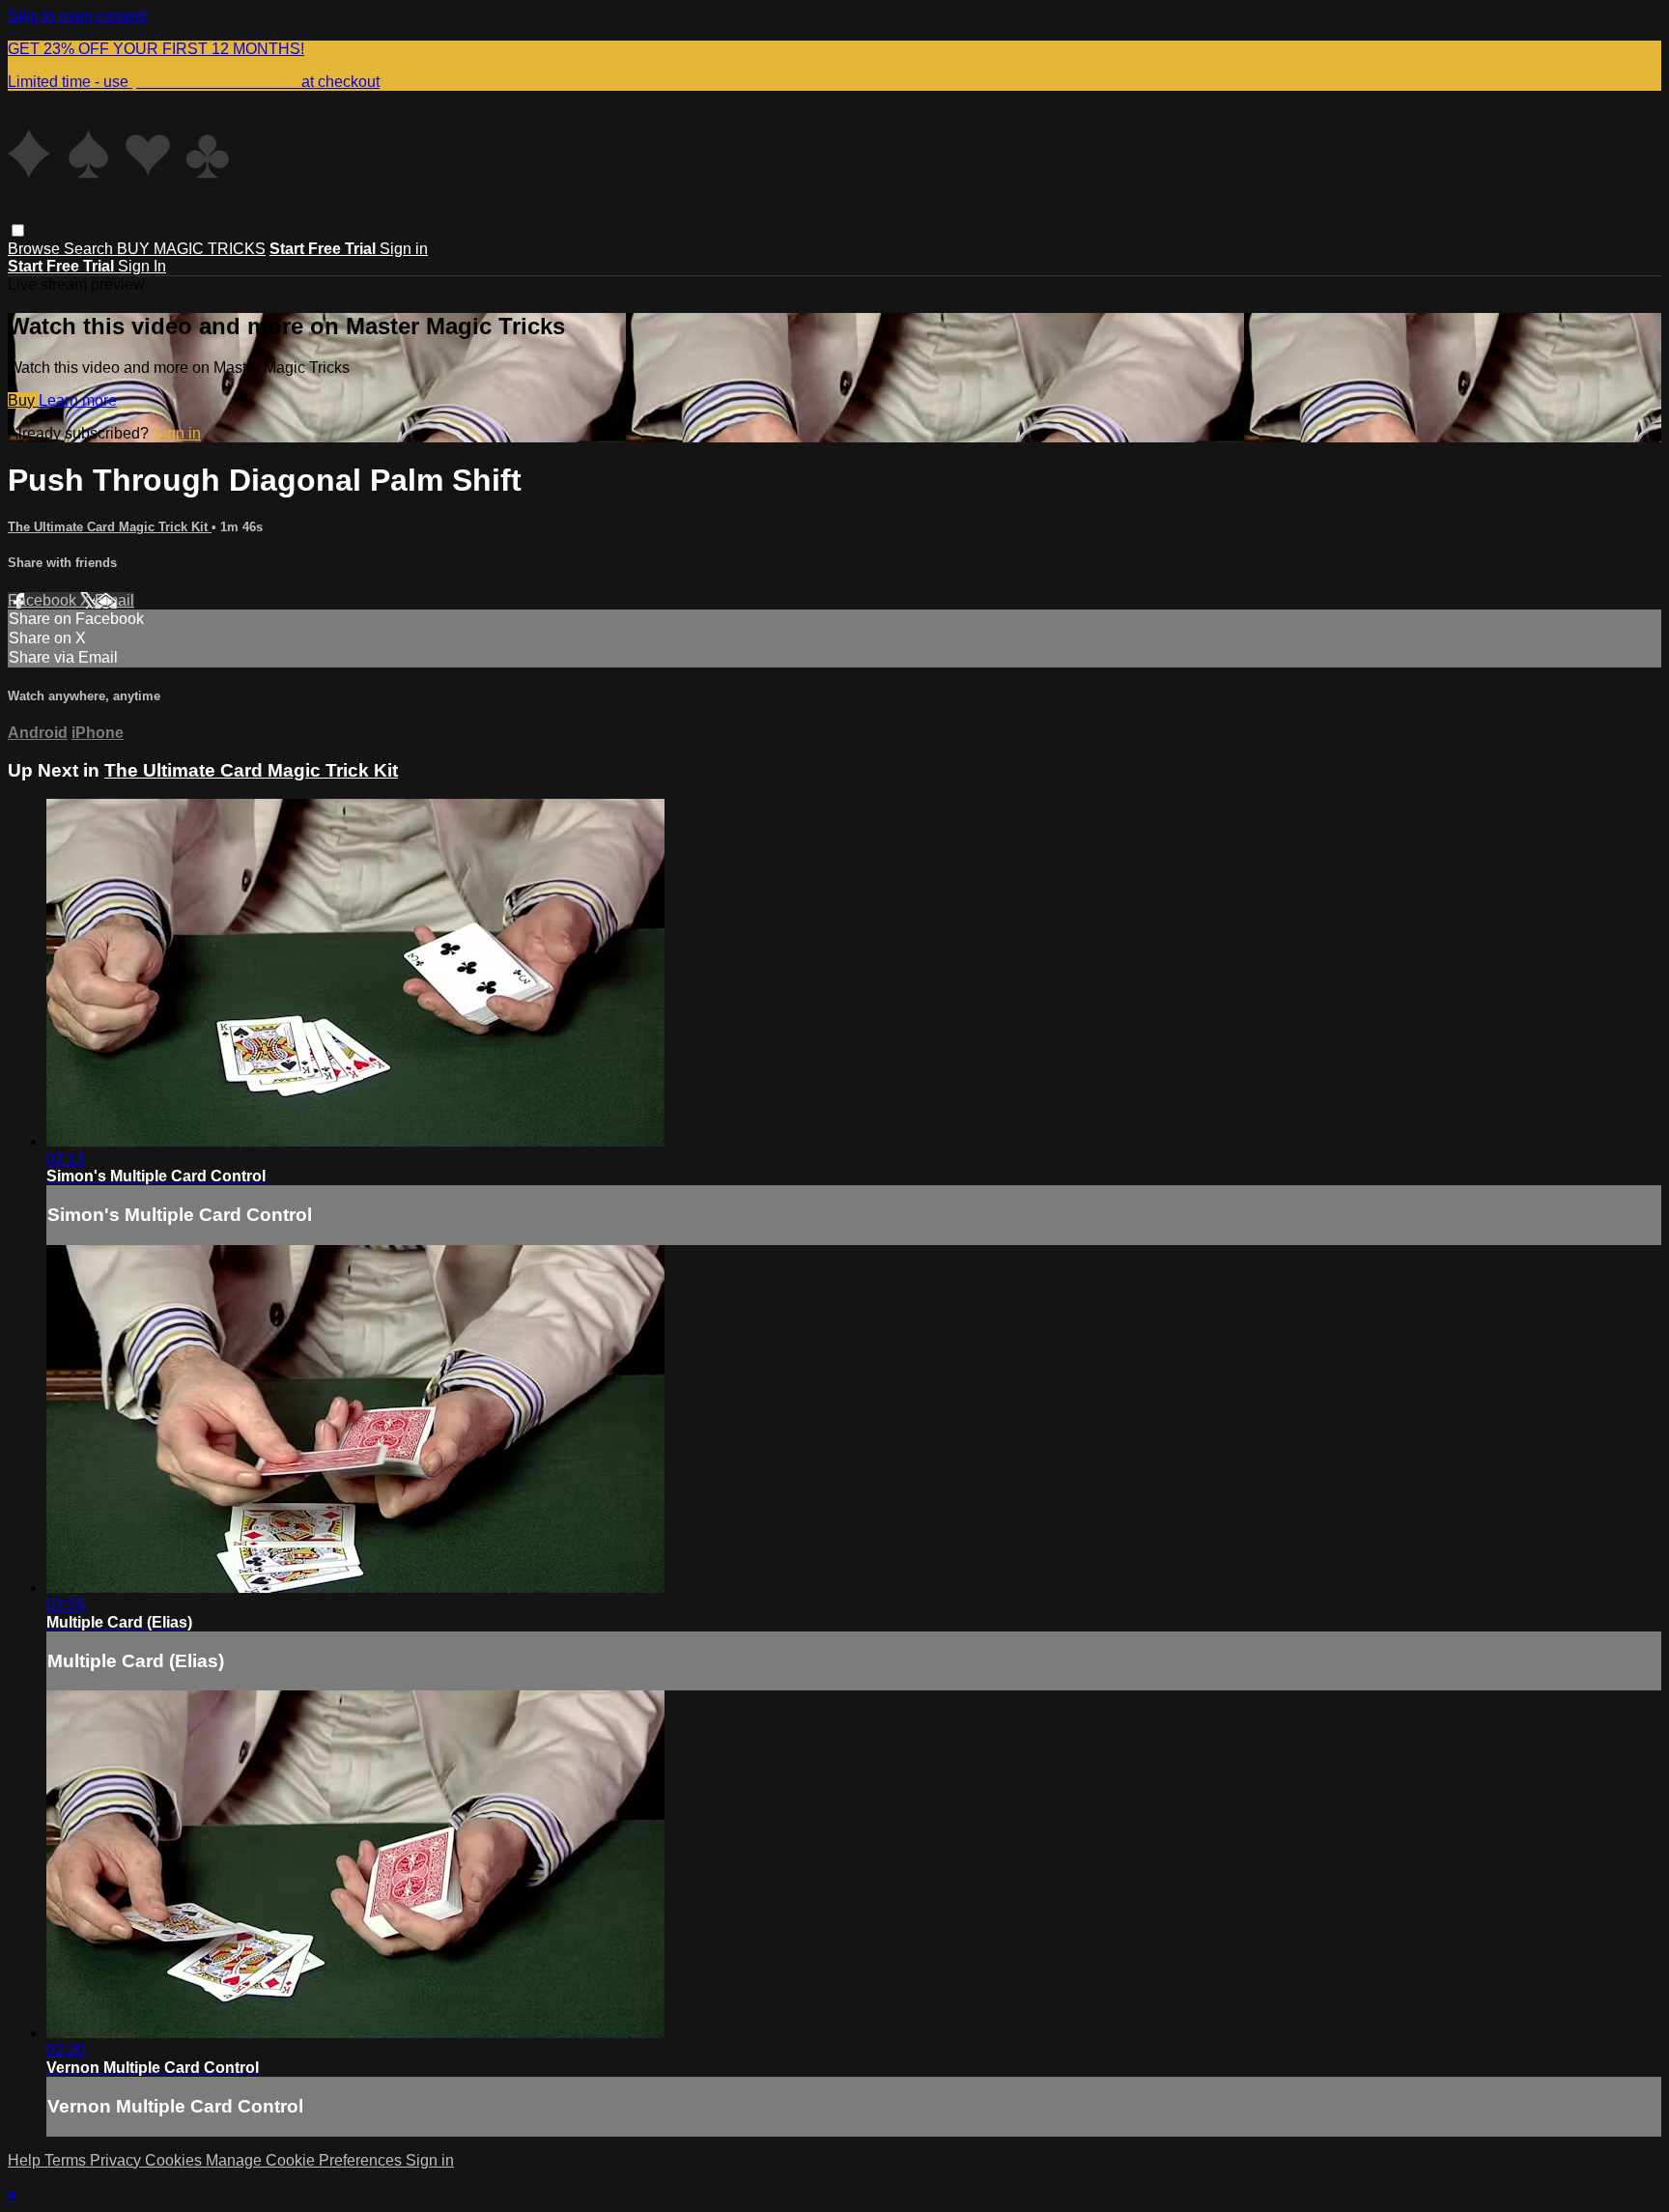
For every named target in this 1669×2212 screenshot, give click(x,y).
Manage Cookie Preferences (306, 2160)
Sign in (404, 249)
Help (26, 2160)
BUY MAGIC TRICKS (191, 249)
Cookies (175, 2160)
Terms (67, 2160)
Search (90, 249)
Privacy (117, 2160)
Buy (23, 400)
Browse (36, 249)
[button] (18, 230)
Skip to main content (77, 16)
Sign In (142, 266)
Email (114, 600)
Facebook (44, 600)
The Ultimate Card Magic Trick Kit (110, 527)
